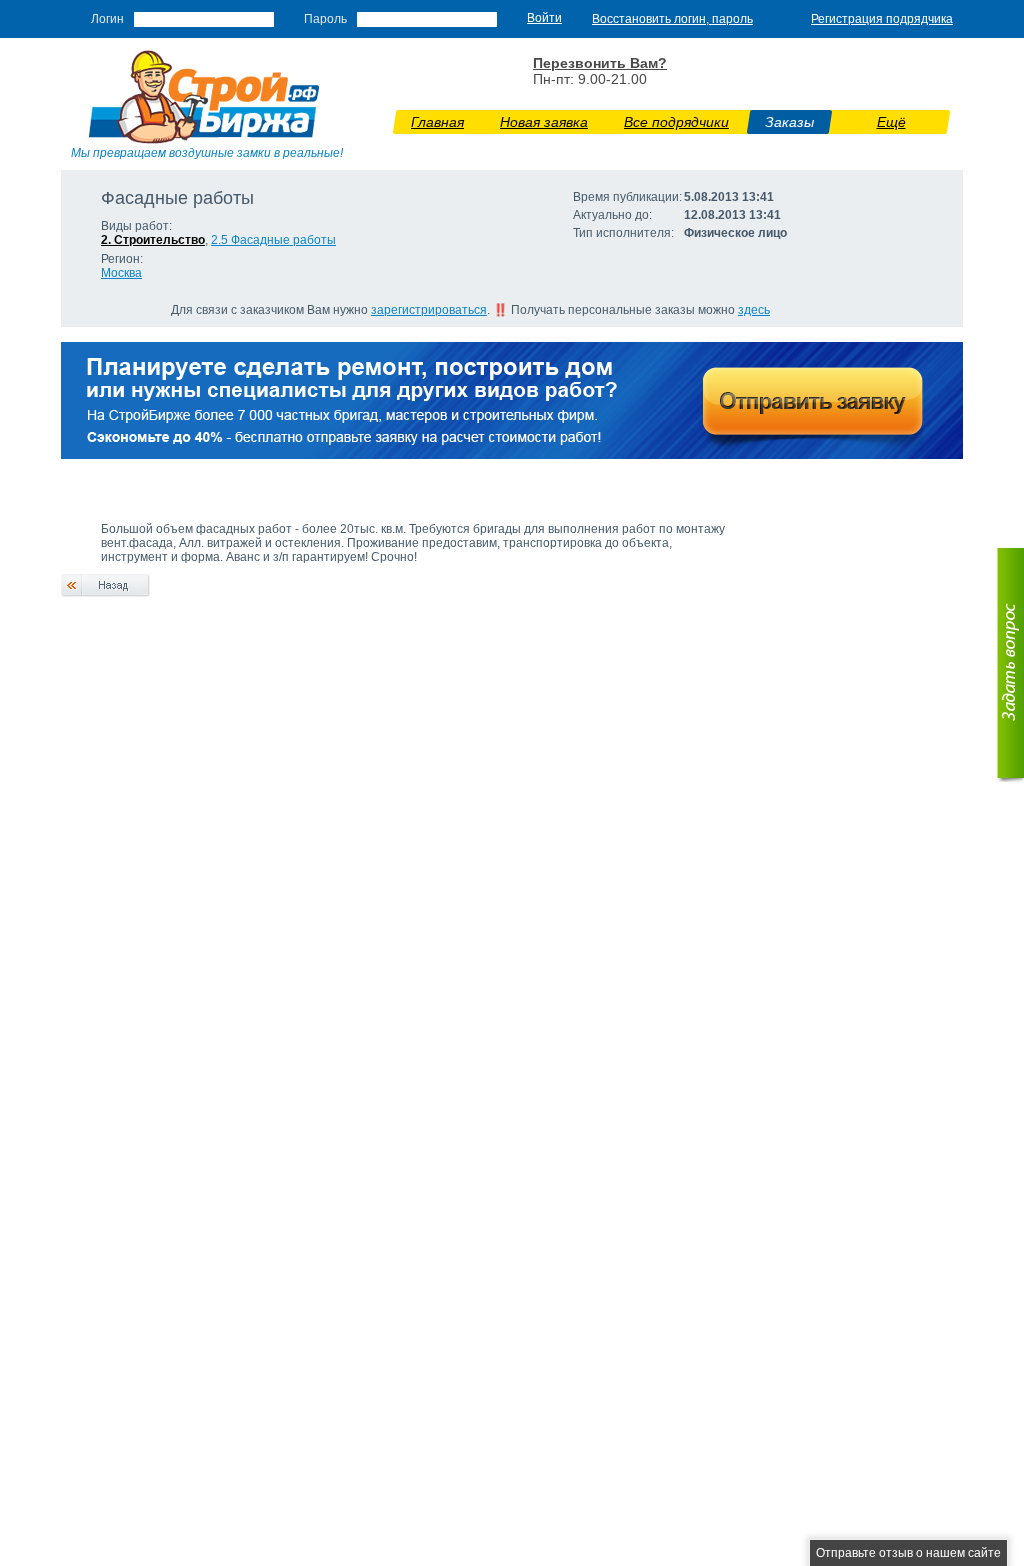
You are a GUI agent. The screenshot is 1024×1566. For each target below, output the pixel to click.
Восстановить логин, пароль (672, 19)
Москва (121, 273)
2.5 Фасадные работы (273, 240)
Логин (107, 19)
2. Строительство (153, 240)
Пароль (325, 19)
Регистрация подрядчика (882, 19)
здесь (754, 310)
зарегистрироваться (429, 310)
